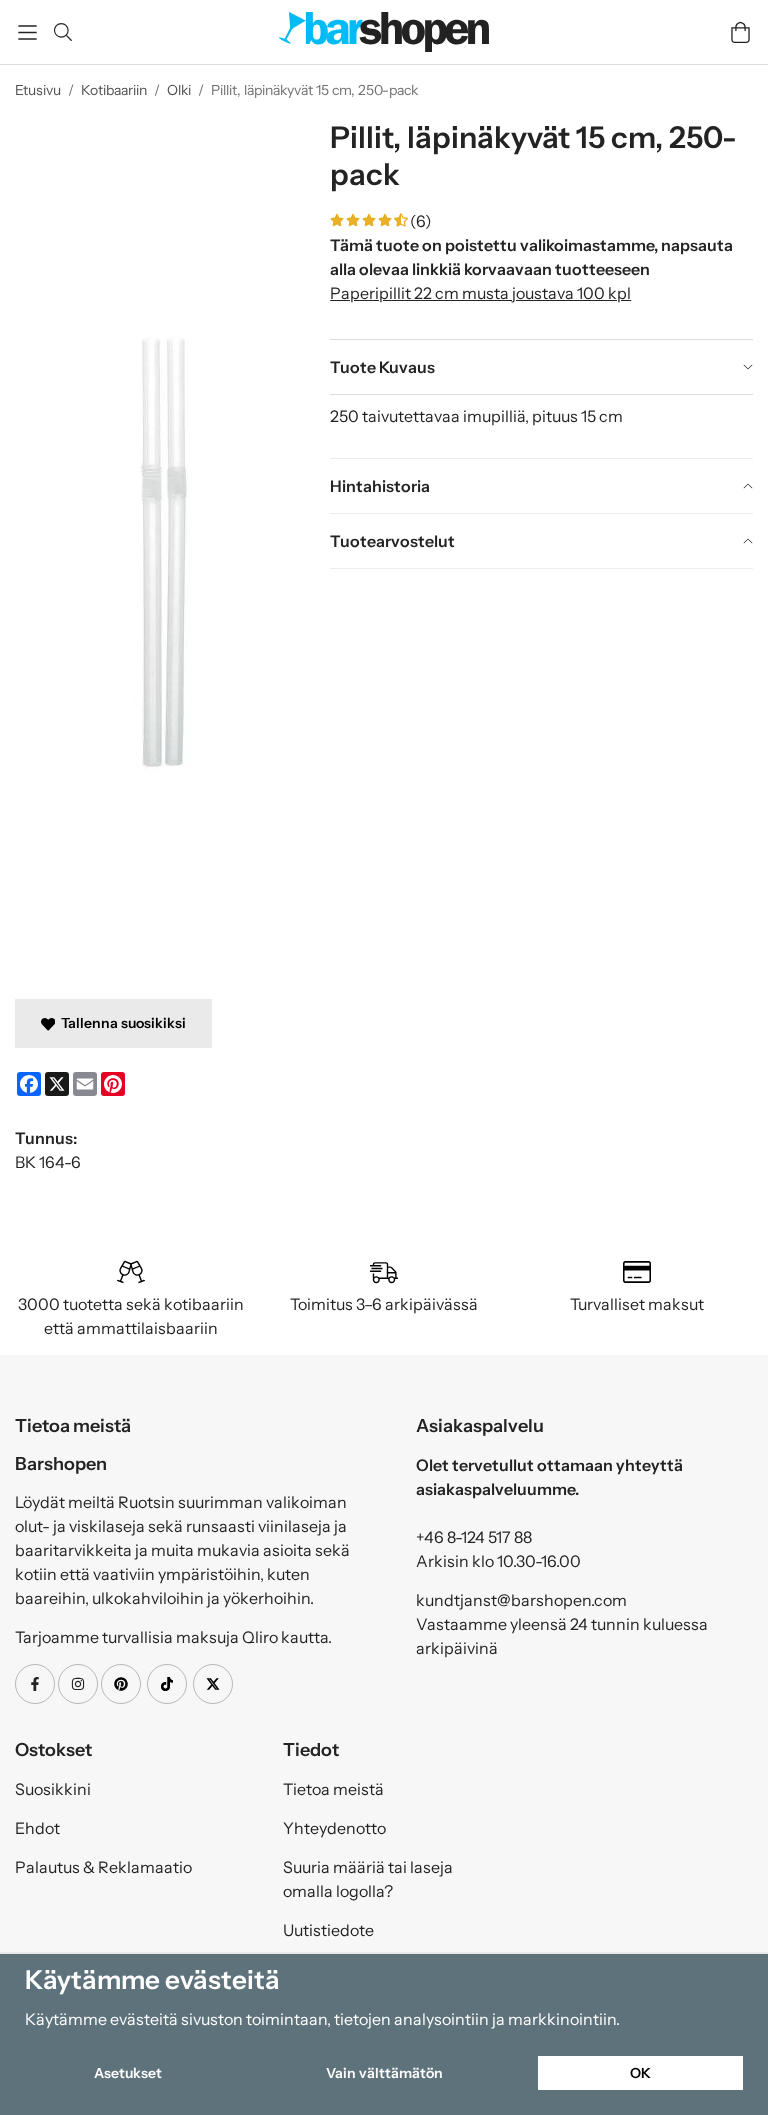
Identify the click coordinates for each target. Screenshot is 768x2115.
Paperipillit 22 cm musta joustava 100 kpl (480, 293)
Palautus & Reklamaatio (103, 1867)
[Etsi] (62, 32)
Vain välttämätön (384, 2073)
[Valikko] (27, 32)
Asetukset (128, 2073)
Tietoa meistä (333, 1789)
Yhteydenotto (334, 1828)
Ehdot (37, 1828)
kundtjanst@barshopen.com (521, 1600)
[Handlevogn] (740, 32)
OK (640, 2073)
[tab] (541, 367)
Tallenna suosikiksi (120, 1023)
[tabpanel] (541, 426)
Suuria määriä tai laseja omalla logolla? (368, 1879)
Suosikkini (53, 1789)
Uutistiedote (328, 1930)
